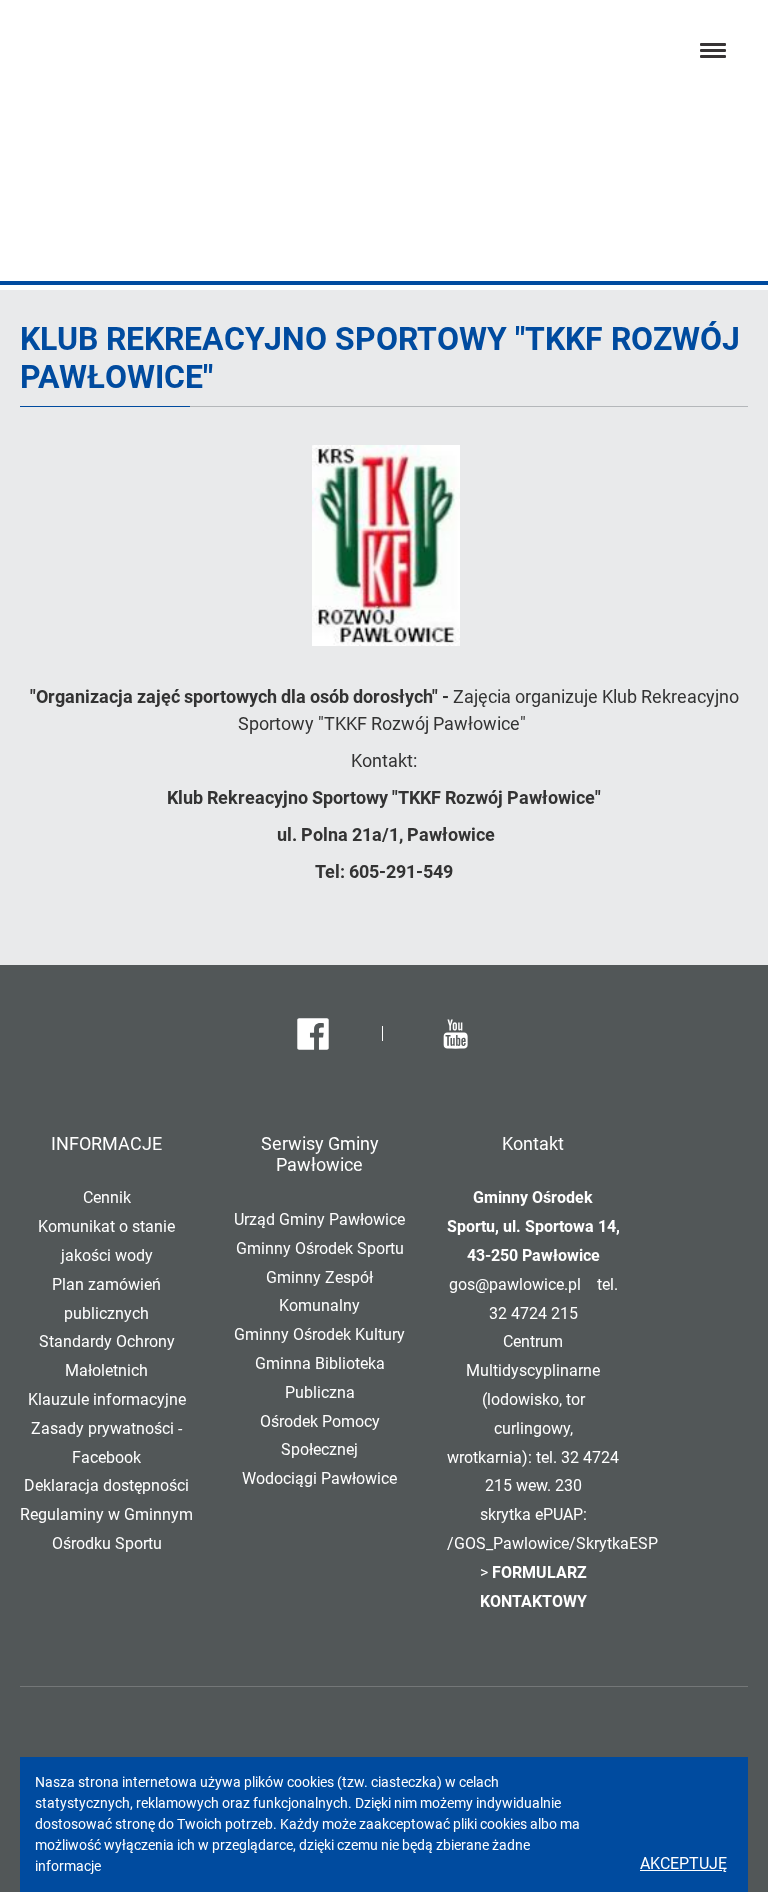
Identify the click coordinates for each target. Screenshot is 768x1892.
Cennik (107, 1197)
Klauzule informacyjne (107, 1399)
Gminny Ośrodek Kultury (319, 1334)
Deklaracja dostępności (106, 1485)
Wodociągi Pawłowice (319, 1478)
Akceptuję (683, 1863)
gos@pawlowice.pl (515, 1284)
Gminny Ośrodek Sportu (320, 1248)
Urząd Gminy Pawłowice (319, 1219)
